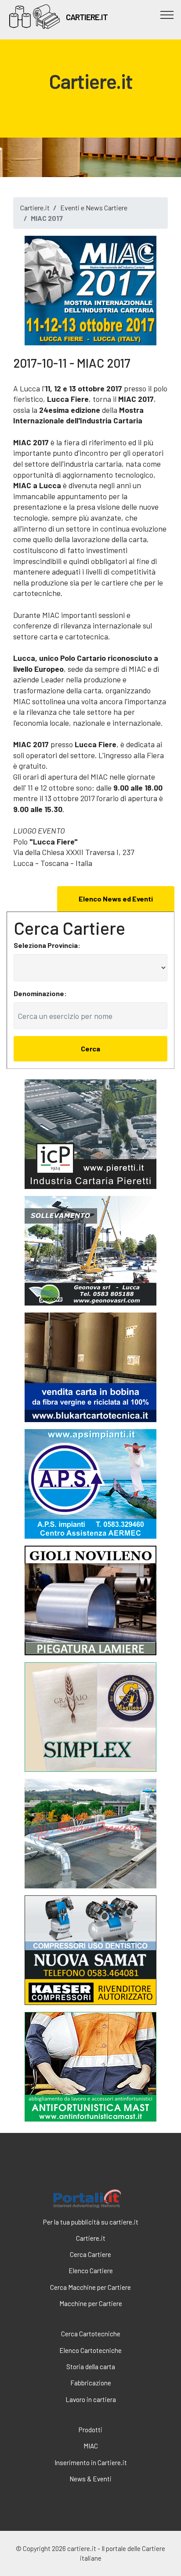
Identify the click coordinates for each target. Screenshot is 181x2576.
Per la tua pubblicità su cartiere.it (91, 2222)
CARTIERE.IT (87, 17)
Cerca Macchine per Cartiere (90, 2287)
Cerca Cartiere (90, 2254)
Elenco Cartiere (91, 2271)
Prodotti (90, 2430)
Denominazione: (40, 993)
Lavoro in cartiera (91, 2399)
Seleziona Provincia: (47, 945)
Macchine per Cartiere (91, 2303)
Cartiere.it (35, 208)
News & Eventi (90, 2479)
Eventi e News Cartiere (94, 208)
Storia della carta (91, 2367)
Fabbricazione (91, 2383)
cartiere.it (87, 2167)
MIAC (91, 2446)
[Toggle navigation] (167, 14)
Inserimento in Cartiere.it (91, 2462)
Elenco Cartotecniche (90, 2350)
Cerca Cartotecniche (91, 2334)
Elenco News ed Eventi (116, 899)
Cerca (90, 1048)
